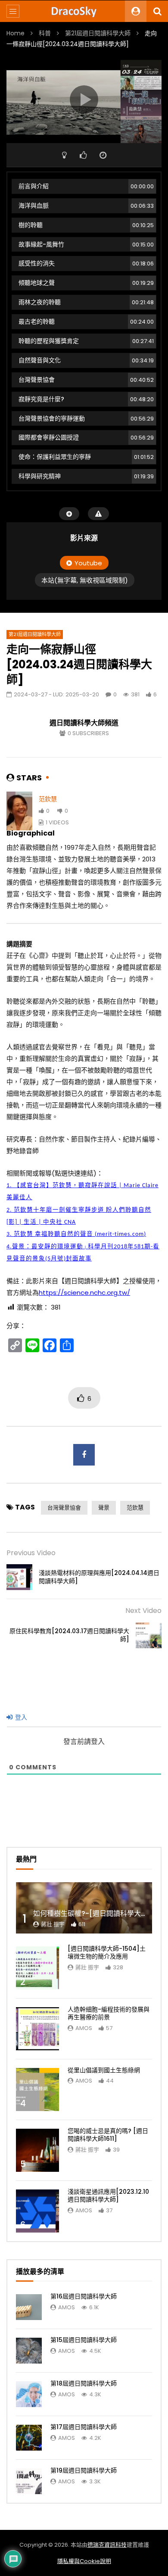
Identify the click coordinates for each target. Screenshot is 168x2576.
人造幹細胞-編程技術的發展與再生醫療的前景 (109, 2013)
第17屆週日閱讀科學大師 (84, 2427)
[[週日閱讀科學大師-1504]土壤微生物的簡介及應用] (37, 1968)
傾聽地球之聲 (86, 283)
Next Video (143, 1611)
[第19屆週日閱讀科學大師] (29, 2481)
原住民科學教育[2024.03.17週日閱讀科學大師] (69, 1635)
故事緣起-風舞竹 (86, 244)
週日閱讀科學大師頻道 (84, 723)
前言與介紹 (86, 186)
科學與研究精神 (86, 476)
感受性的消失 (86, 263)
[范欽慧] (19, 811)
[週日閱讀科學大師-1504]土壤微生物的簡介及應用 (107, 1953)
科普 (45, 33)
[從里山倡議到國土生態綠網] (37, 2089)
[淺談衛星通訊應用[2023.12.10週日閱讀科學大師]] (37, 2211)
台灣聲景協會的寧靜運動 (86, 418)
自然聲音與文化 (86, 360)
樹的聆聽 (86, 225)
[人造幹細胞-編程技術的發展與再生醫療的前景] (37, 2029)
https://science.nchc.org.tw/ (84, 1293)
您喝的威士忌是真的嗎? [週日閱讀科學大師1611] (108, 2135)
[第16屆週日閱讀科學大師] (29, 2307)
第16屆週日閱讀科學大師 (84, 2296)
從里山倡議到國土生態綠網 (104, 2070)
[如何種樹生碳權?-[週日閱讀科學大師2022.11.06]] (84, 1908)
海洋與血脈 (86, 206)
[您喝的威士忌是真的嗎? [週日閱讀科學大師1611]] (37, 2150)
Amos (84, 2028)
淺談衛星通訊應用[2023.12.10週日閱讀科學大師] (108, 2196)
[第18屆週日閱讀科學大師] (29, 2394)
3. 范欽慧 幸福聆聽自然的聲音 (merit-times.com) (76, 1234)
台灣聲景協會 (86, 380)
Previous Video (31, 1553)
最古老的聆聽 (86, 321)
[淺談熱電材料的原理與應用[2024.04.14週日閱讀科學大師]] (19, 1577)
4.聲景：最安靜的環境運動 (45, 1247)
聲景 (104, 1508)
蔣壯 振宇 (53, 1924)
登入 (20, 1717)
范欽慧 (48, 799)
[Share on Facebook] (84, 1455)
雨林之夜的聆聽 (86, 302)
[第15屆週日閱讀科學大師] (29, 2351)
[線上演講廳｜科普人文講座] (84, 11)
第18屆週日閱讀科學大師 (84, 2383)
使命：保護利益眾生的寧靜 (86, 457)
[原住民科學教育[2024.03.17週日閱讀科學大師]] (149, 1635)
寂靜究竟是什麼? (86, 399)
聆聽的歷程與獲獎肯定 (86, 341)
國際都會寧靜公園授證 (86, 437)
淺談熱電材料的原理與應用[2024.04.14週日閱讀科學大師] (99, 1577)
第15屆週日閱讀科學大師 (84, 2340)
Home (16, 33)
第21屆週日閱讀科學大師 (98, 33)
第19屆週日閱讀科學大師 (84, 2470)
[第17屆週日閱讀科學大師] (29, 2438)
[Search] (157, 11)
